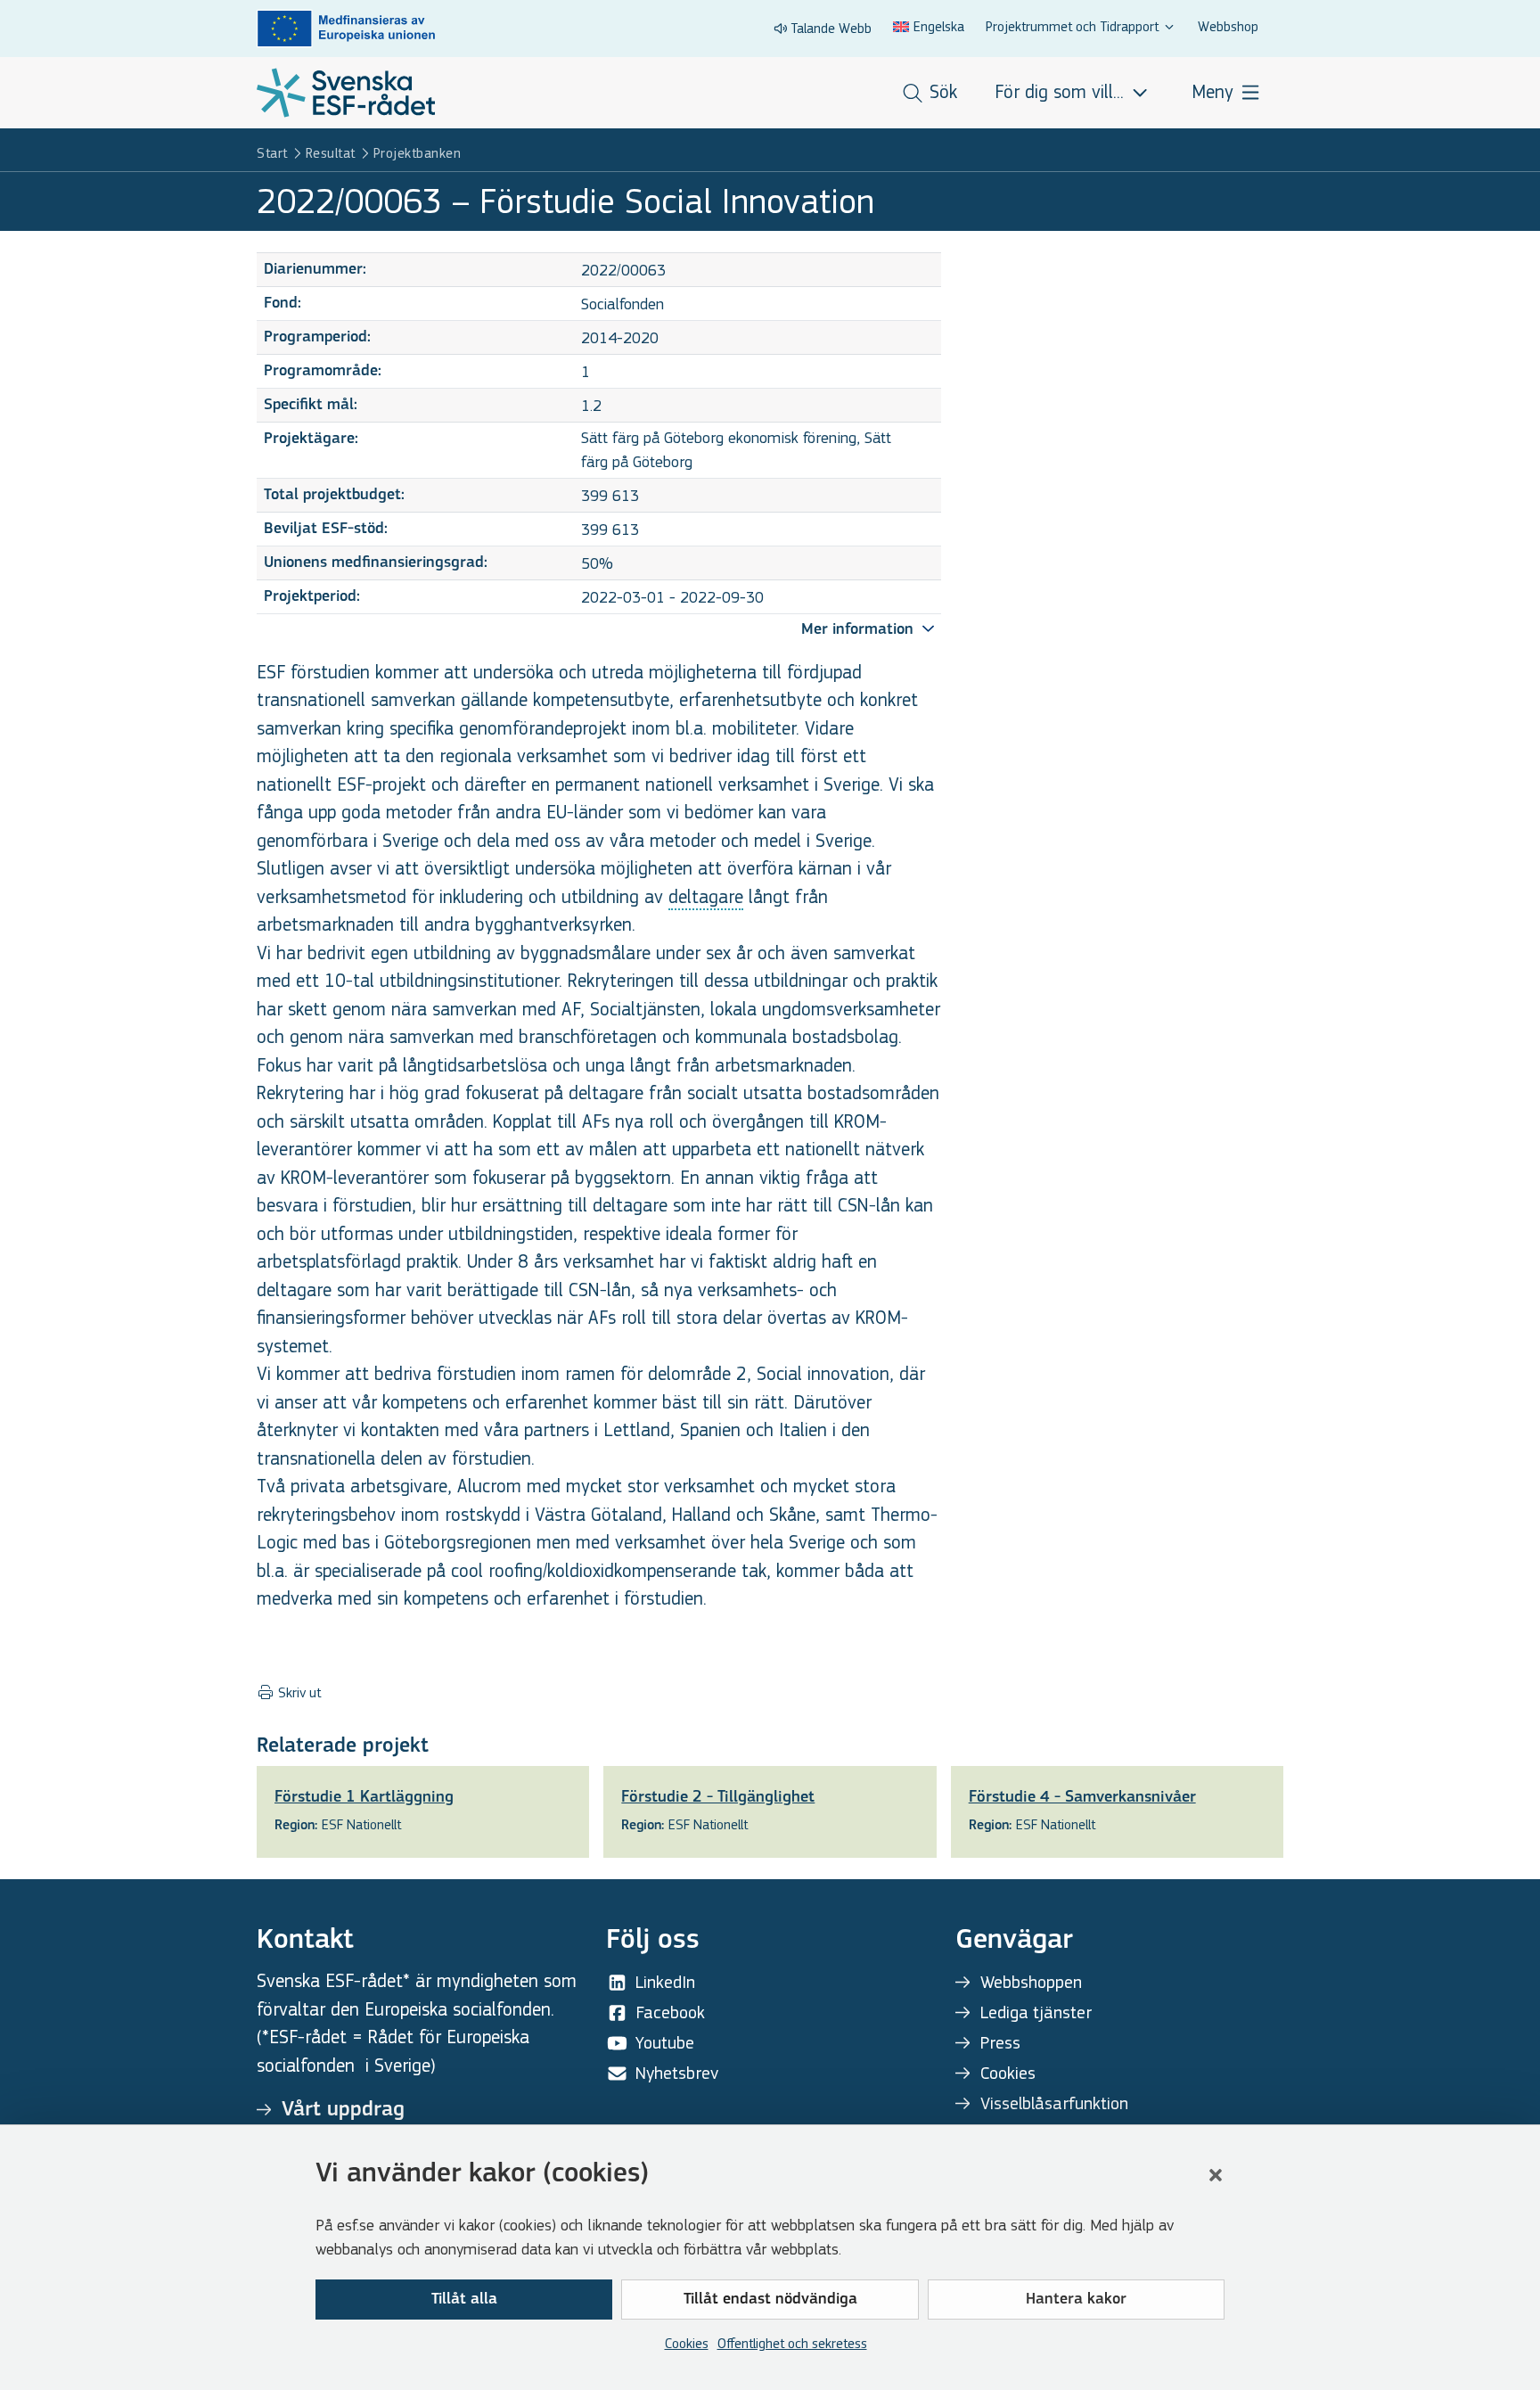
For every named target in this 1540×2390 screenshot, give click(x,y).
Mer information (860, 630)
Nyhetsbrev (677, 2073)
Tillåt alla (464, 2300)
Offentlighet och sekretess (792, 2343)
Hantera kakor (1076, 2300)
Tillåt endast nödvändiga (770, 2300)
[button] (1216, 2175)
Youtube (665, 2043)
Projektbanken (418, 153)
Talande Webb (831, 28)
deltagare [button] (706, 897)
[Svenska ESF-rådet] (346, 93)
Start (272, 153)
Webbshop (1228, 26)
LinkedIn (665, 1982)
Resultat (331, 153)
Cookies (687, 2343)
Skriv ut (298, 1693)
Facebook (670, 2012)
